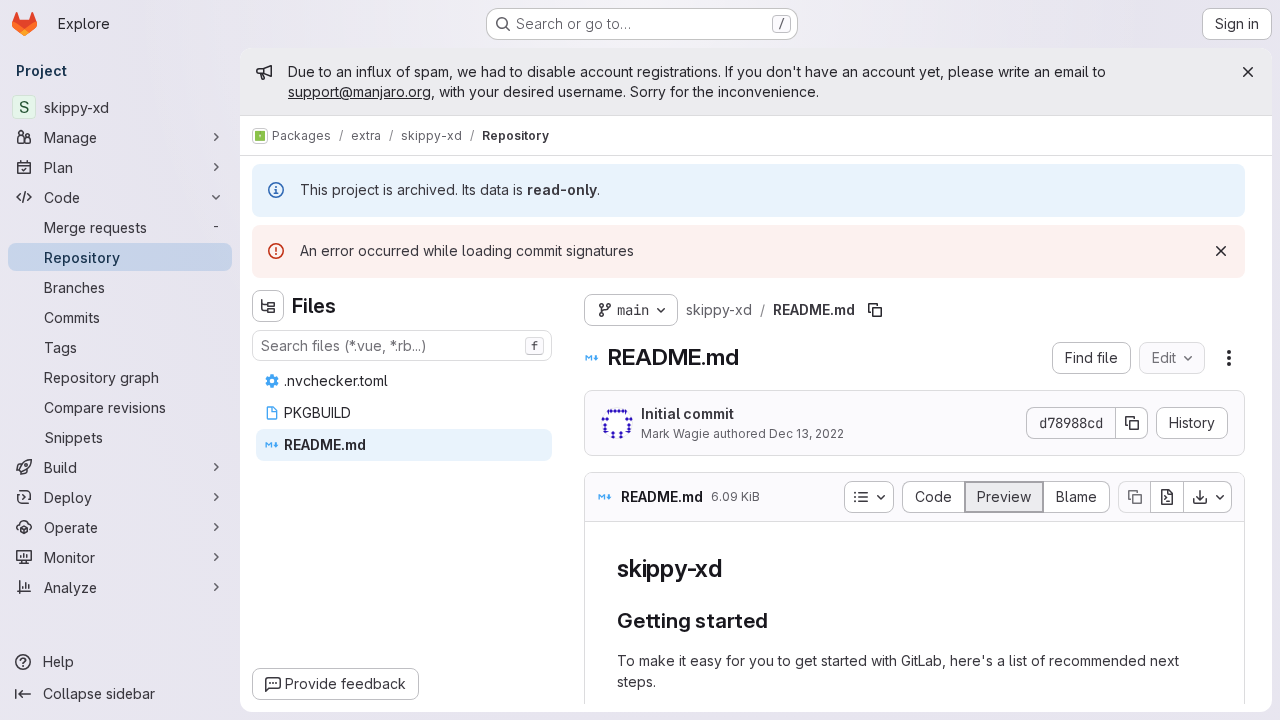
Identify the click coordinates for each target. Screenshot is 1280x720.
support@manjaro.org (359, 91)
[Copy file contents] (1134, 497)
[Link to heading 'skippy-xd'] (735, 568)
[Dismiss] (1221, 251)
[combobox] (402, 345)
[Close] (1248, 72)
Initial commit (687, 413)
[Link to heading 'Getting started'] (779, 620)
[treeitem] (404, 381)
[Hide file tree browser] (268, 306)
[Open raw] (1167, 497)
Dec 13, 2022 (806, 433)
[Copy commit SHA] (1132, 423)
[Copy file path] (875, 310)
